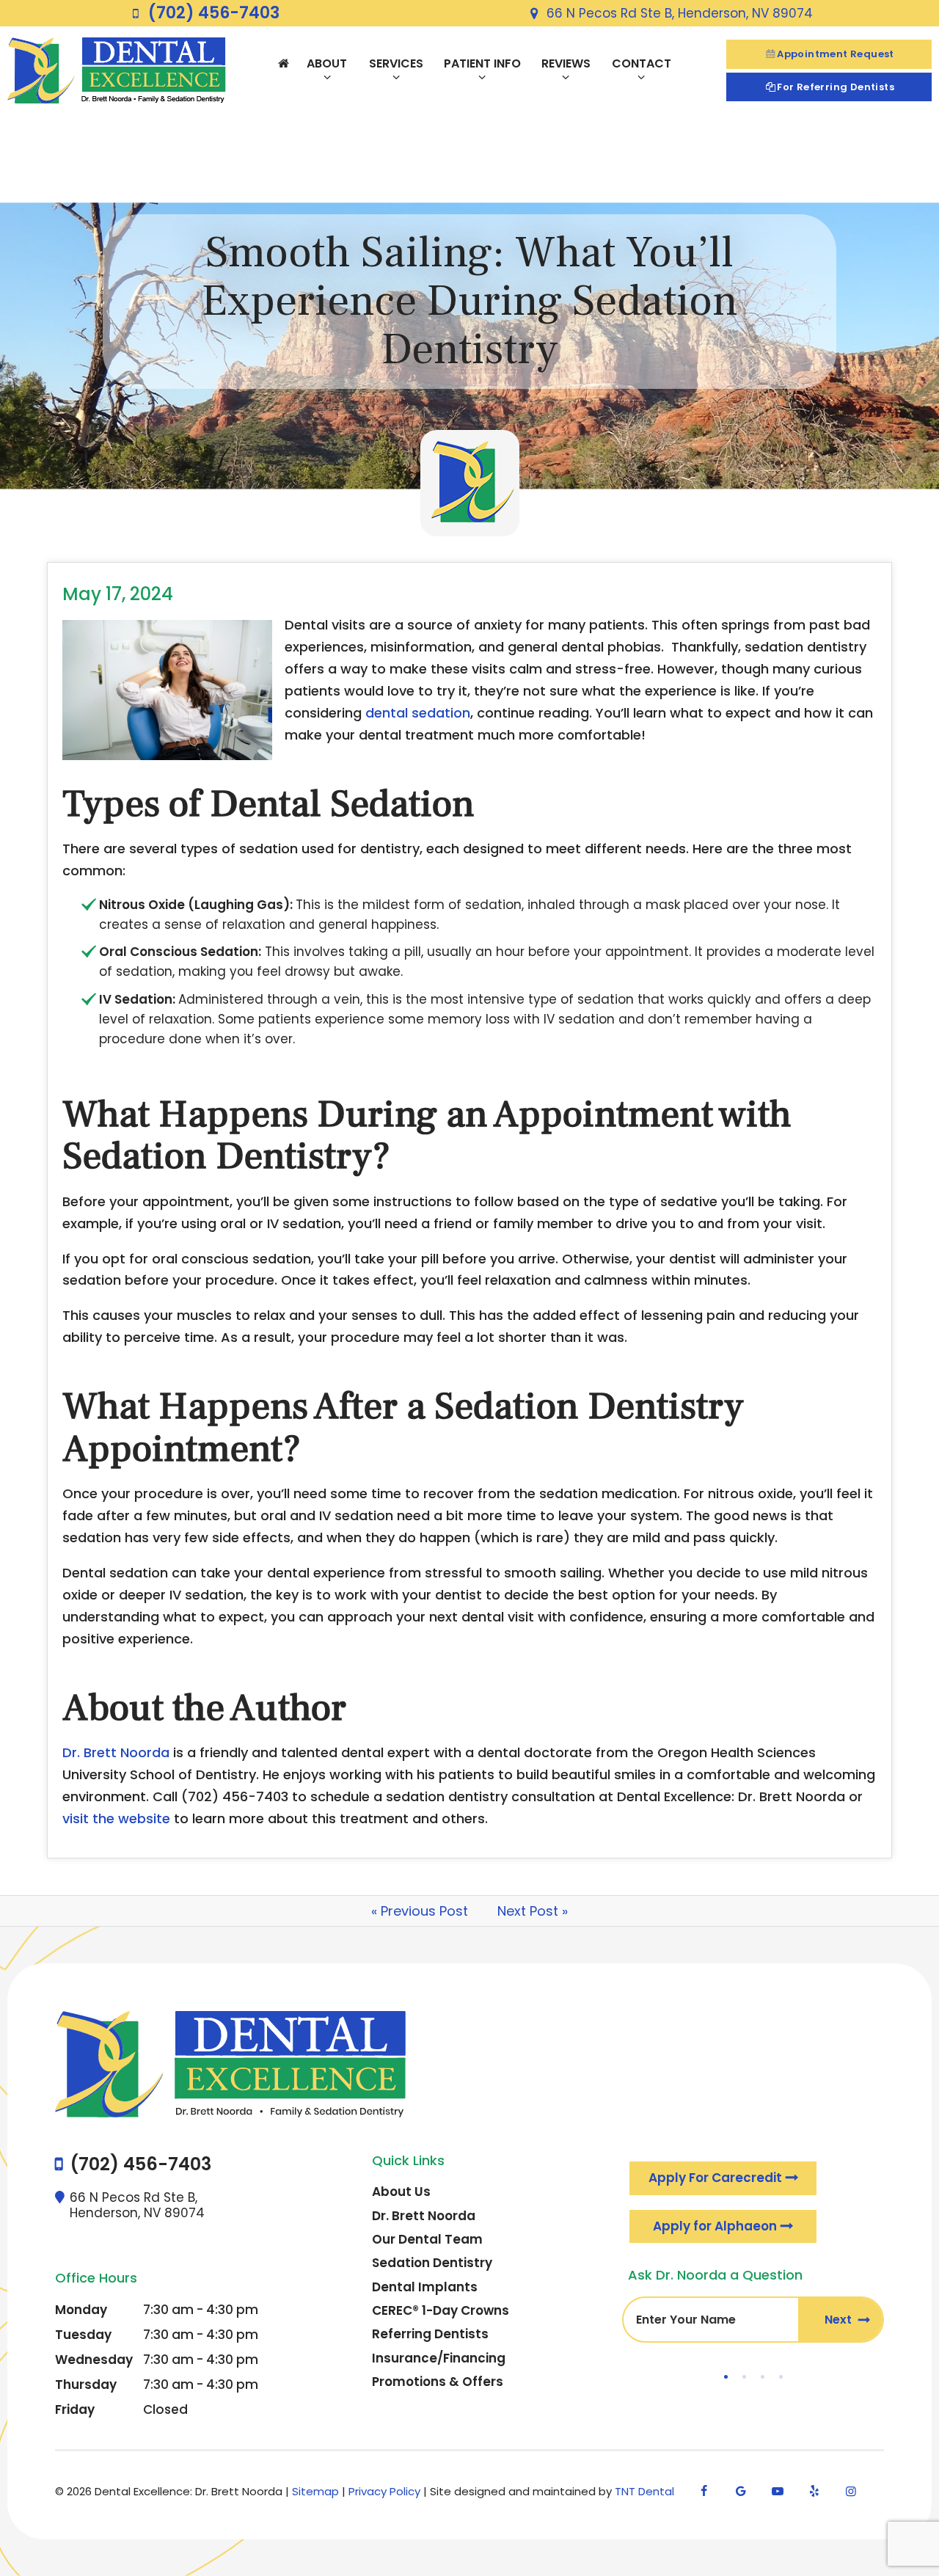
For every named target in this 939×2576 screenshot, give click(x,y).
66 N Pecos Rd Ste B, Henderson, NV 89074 (679, 13)
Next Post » (533, 1911)
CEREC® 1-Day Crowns (441, 2310)
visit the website (116, 1818)
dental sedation (418, 713)
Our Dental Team (427, 2239)
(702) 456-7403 (213, 13)
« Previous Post (420, 1911)
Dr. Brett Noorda (116, 1752)
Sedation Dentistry (432, 2263)
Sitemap (315, 2491)
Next (840, 2320)
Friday (75, 2409)
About (327, 63)
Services (396, 63)
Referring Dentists (430, 2334)
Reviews (566, 63)
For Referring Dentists (836, 87)
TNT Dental (644, 2491)
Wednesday (94, 2360)
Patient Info (482, 63)
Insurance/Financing (439, 2358)
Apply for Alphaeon (715, 2226)
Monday (81, 2310)
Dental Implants (425, 2287)
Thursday (86, 2385)
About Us (401, 2192)
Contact (642, 63)
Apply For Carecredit (715, 2178)
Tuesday (83, 2335)
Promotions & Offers (438, 2382)
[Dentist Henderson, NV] (283, 63)
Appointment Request (836, 54)
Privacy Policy (384, 2491)
